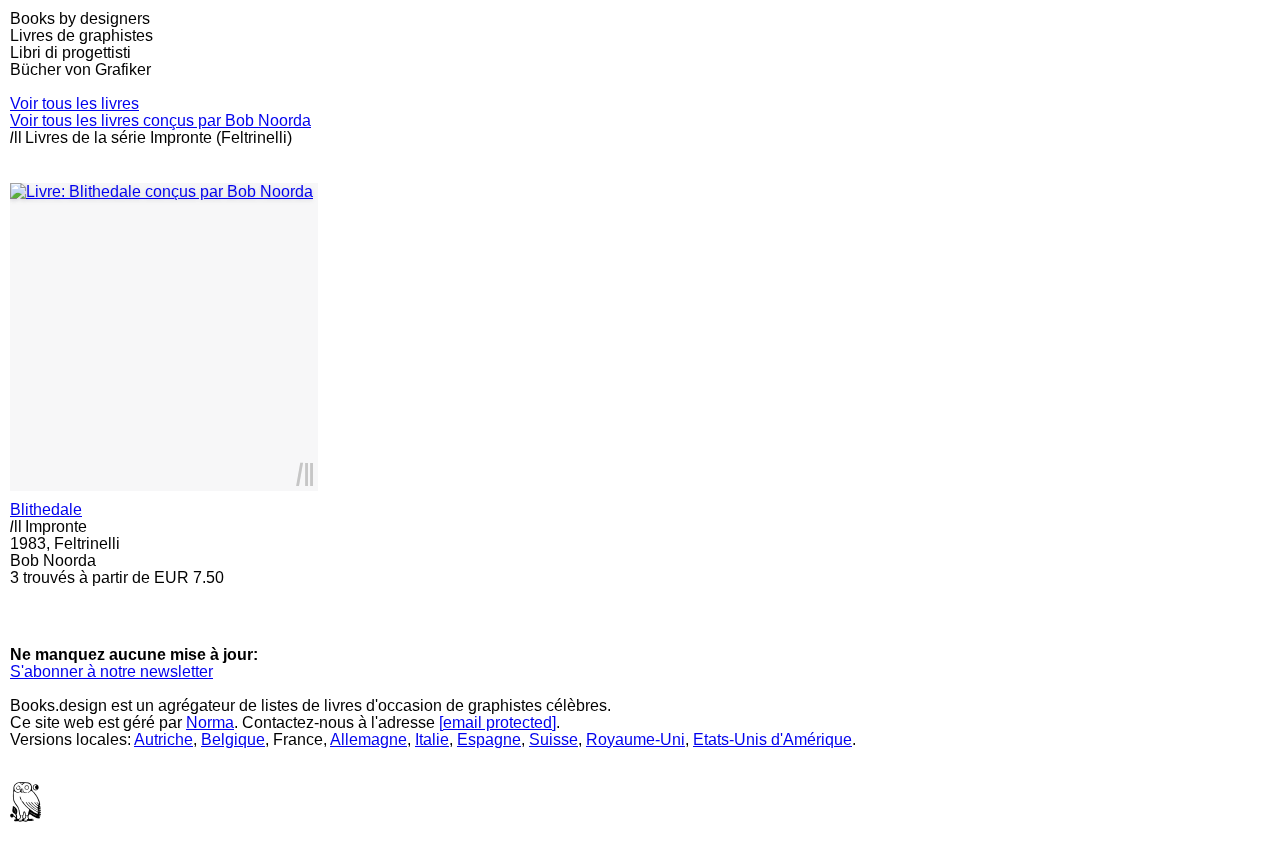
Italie (432, 739)
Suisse (553, 739)
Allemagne (368, 739)
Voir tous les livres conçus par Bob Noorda (160, 120)
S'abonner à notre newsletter (111, 671)
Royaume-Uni (635, 739)
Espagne (489, 739)
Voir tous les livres (74, 103)
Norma (210, 722)
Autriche (163, 739)
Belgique (233, 739)
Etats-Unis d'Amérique (772, 739)
